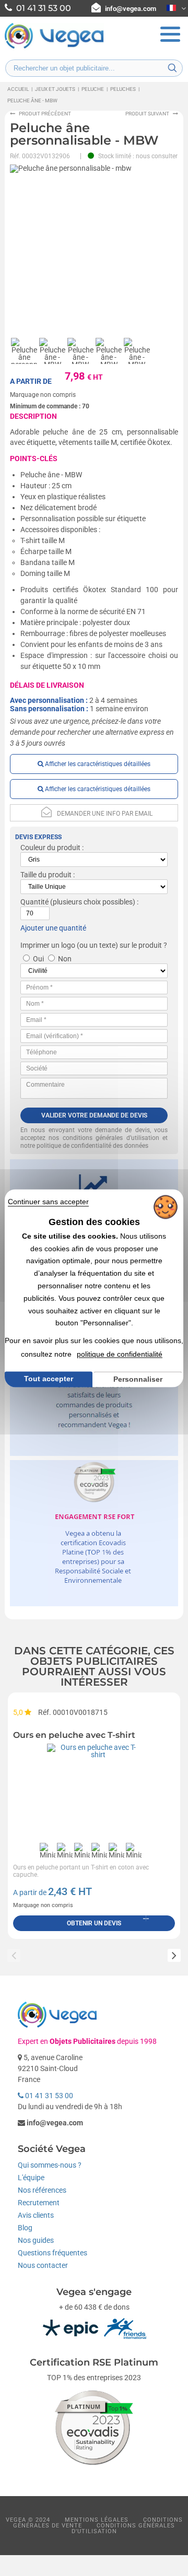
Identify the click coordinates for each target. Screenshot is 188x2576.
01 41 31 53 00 (48, 2096)
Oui (38, 959)
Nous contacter (43, 2265)
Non (65, 959)
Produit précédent (45, 114)
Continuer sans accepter (48, 1202)
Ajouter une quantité (53, 928)
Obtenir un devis (94, 1923)
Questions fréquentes (52, 2253)
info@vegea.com (131, 9)
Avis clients (36, 2215)
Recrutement (39, 2203)
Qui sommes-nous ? (50, 2165)
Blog (25, 2228)
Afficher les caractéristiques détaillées (97, 764)
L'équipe (31, 2178)
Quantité (34, 902)
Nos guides (36, 2240)
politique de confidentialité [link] (120, 1354)
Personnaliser (138, 1379)
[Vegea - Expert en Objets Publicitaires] (54, 48)
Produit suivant (147, 114)
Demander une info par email (105, 814)
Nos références (42, 2190)
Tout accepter (49, 1379)
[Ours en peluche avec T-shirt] (94, 1791)
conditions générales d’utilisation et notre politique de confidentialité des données (94, 1142)
